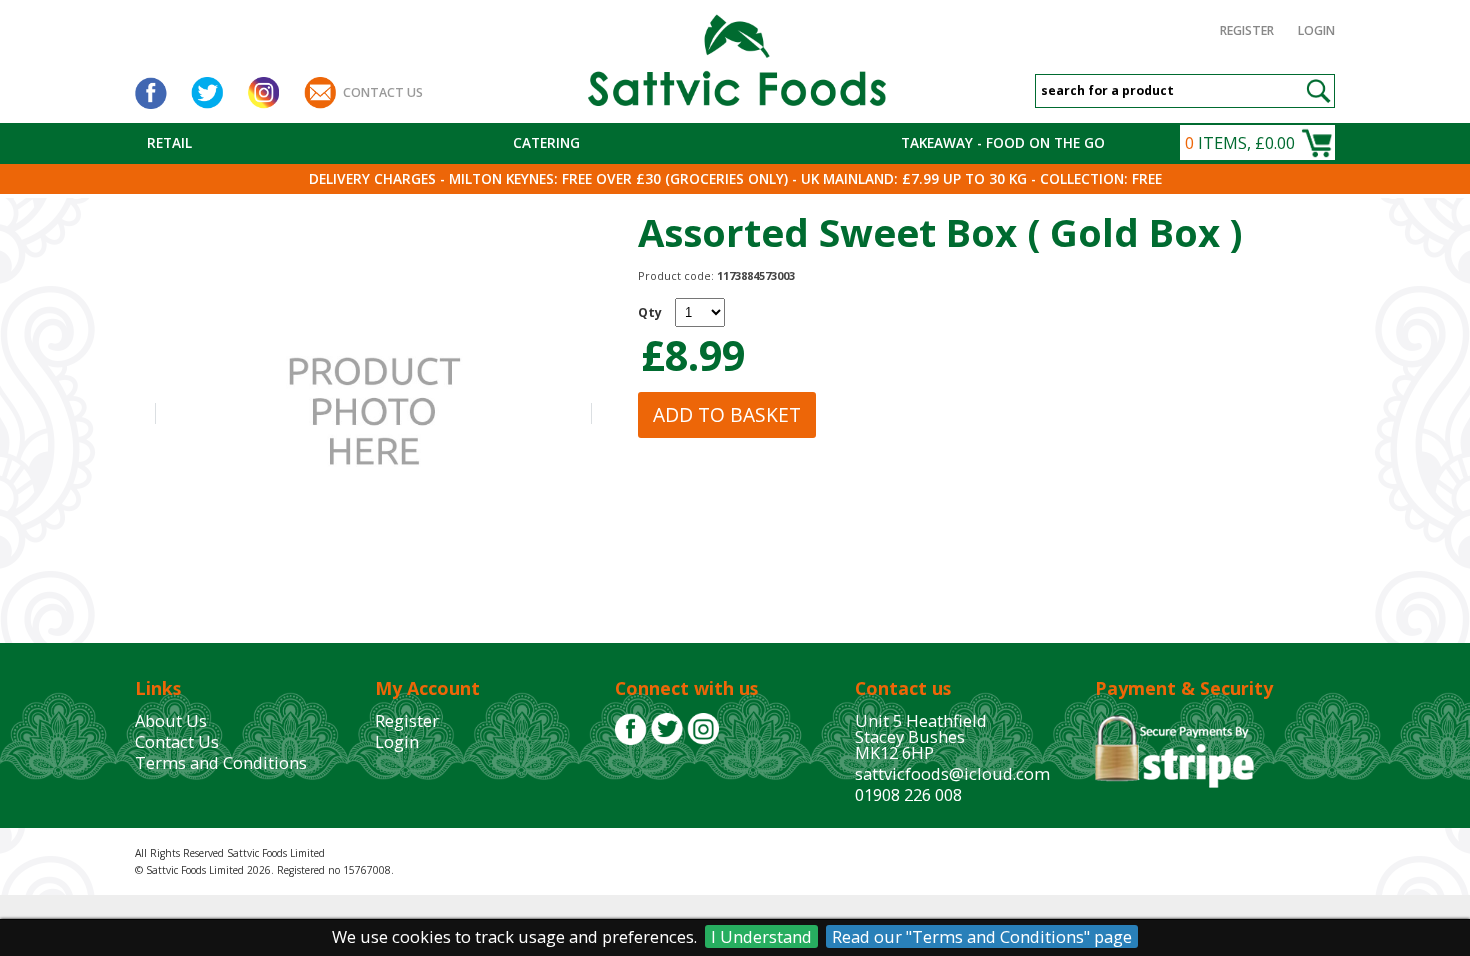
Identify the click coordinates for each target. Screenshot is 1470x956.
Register (1247, 30)
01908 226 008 (908, 794)
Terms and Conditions (221, 762)
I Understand (761, 936)
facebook (151, 93)
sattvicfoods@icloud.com (952, 773)
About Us (171, 720)
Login (1316, 30)
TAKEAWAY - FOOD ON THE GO (1003, 142)
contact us (383, 92)
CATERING (546, 142)
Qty (650, 312)
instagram (263, 93)
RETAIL (169, 142)
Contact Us (177, 741)
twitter (207, 93)
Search (1318, 91)
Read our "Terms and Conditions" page (982, 936)
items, (1240, 142)
